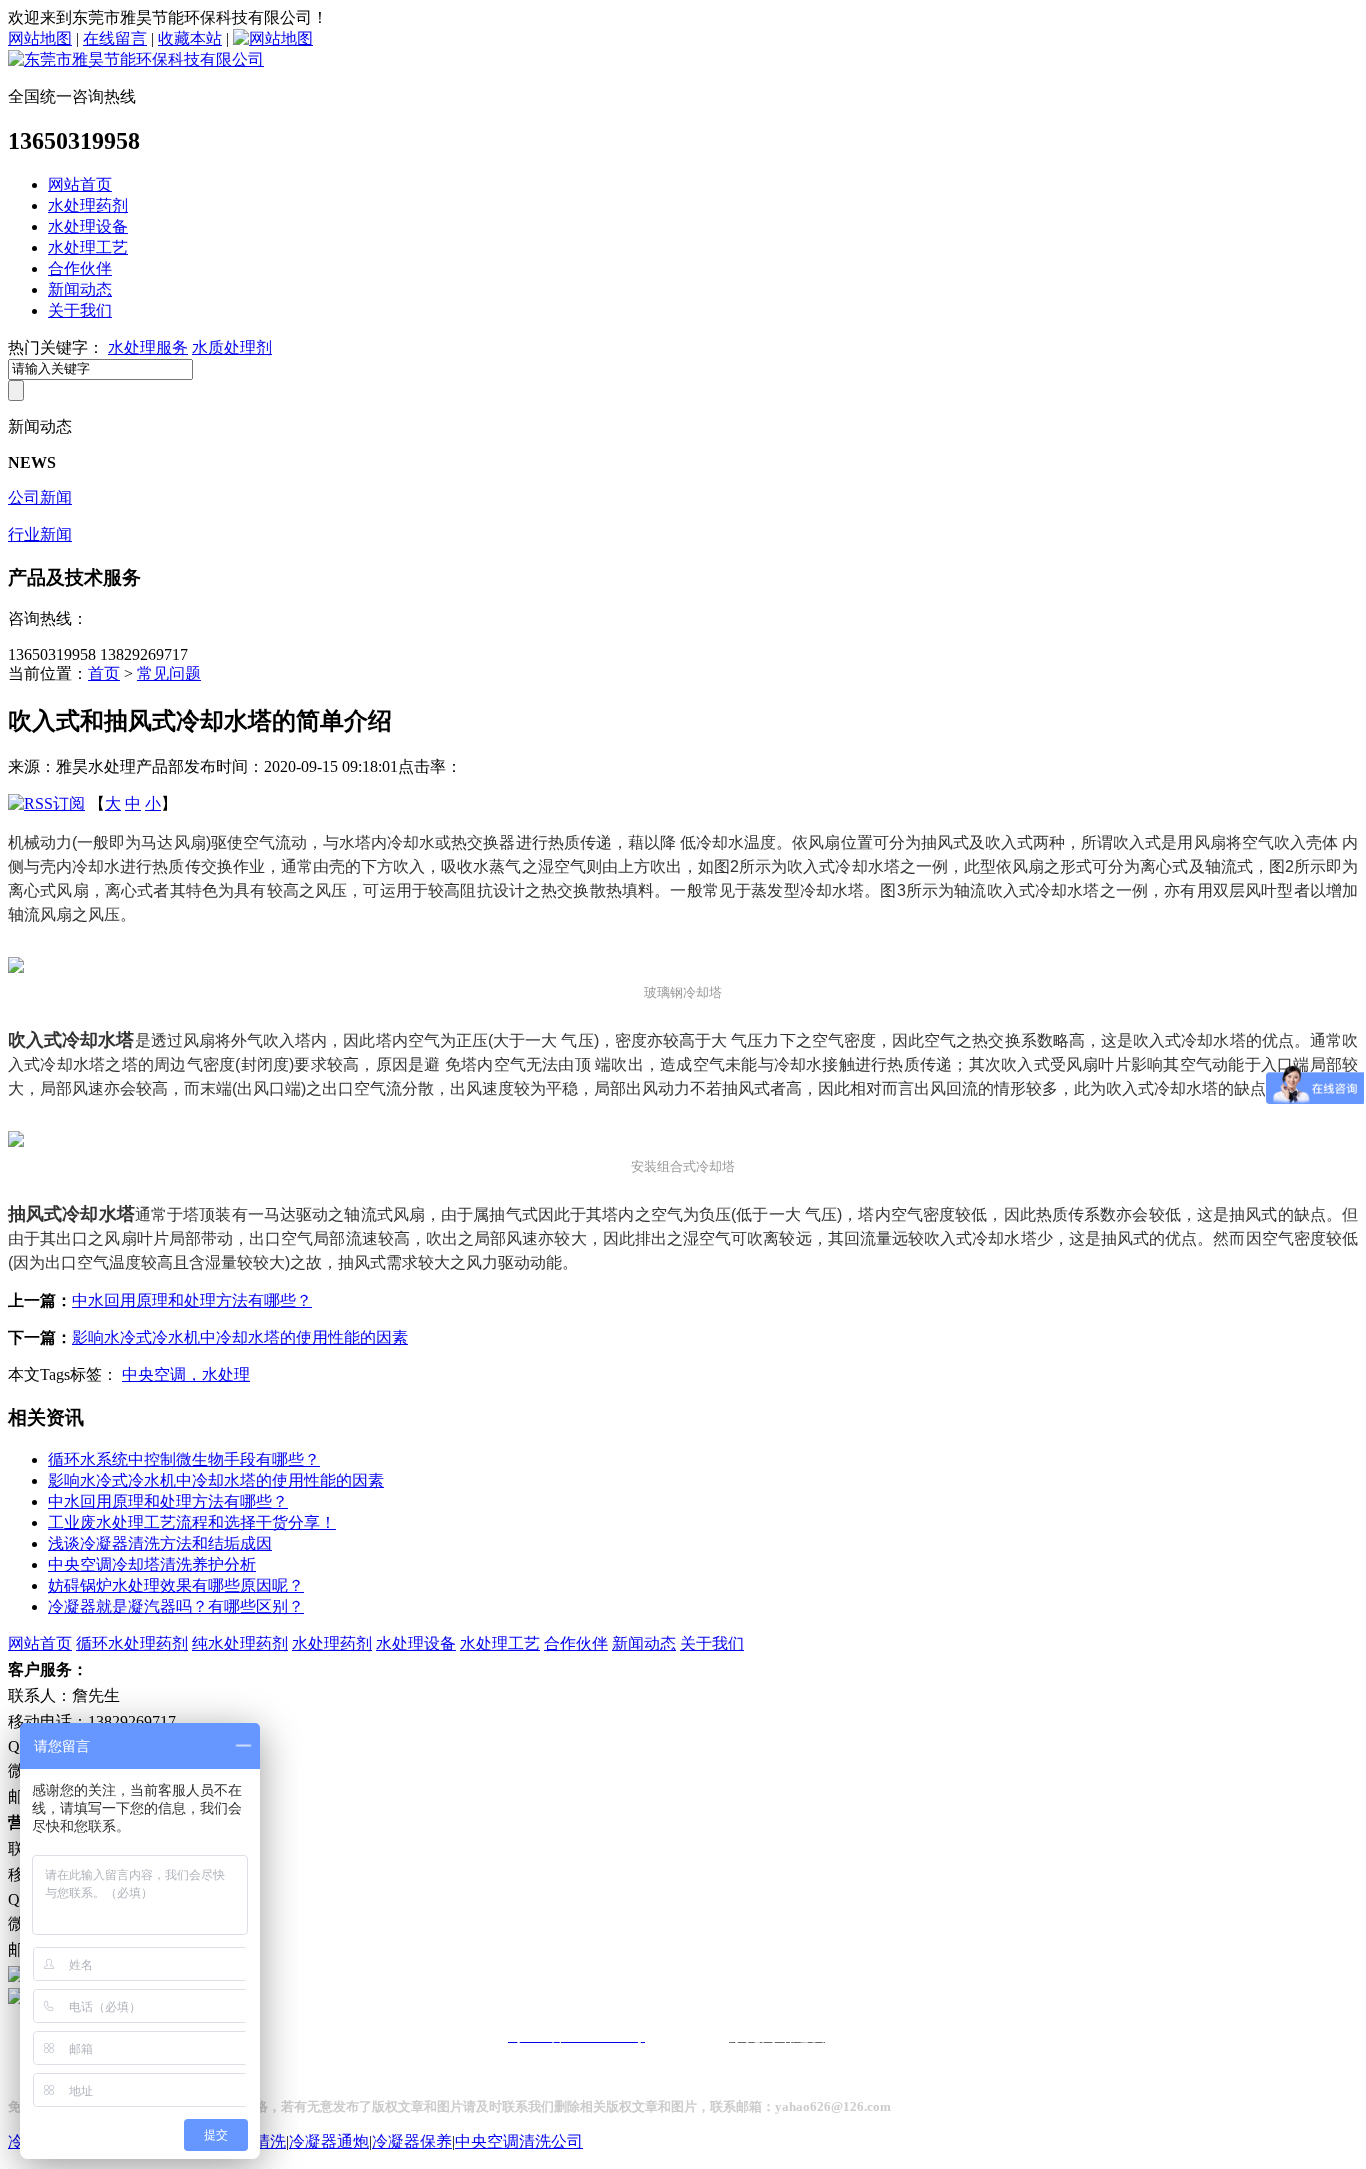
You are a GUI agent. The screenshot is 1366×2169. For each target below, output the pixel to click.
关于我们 (80, 310)
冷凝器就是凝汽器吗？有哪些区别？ (176, 1606)
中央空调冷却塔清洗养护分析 (152, 1564)
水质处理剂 (232, 347)
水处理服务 (148, 347)
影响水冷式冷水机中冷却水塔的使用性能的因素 (240, 1337)
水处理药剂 (88, 205)
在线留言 (115, 38)
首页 (104, 673)
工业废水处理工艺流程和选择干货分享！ (192, 1522)
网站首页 (80, 184)
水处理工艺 (88, 247)
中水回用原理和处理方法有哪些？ (192, 1300)
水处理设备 (88, 226)
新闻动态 (80, 289)
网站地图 (40, 38)
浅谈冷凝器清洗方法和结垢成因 (160, 1543)
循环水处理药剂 (132, 1643)
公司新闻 (40, 497)
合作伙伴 (80, 268)
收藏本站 (190, 38)
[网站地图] (273, 38)
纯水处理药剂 (240, 1643)
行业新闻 (40, 534)
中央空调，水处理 (186, 1374)
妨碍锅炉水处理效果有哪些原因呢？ (176, 1585)
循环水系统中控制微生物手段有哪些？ (184, 1459)
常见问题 (169, 673)
